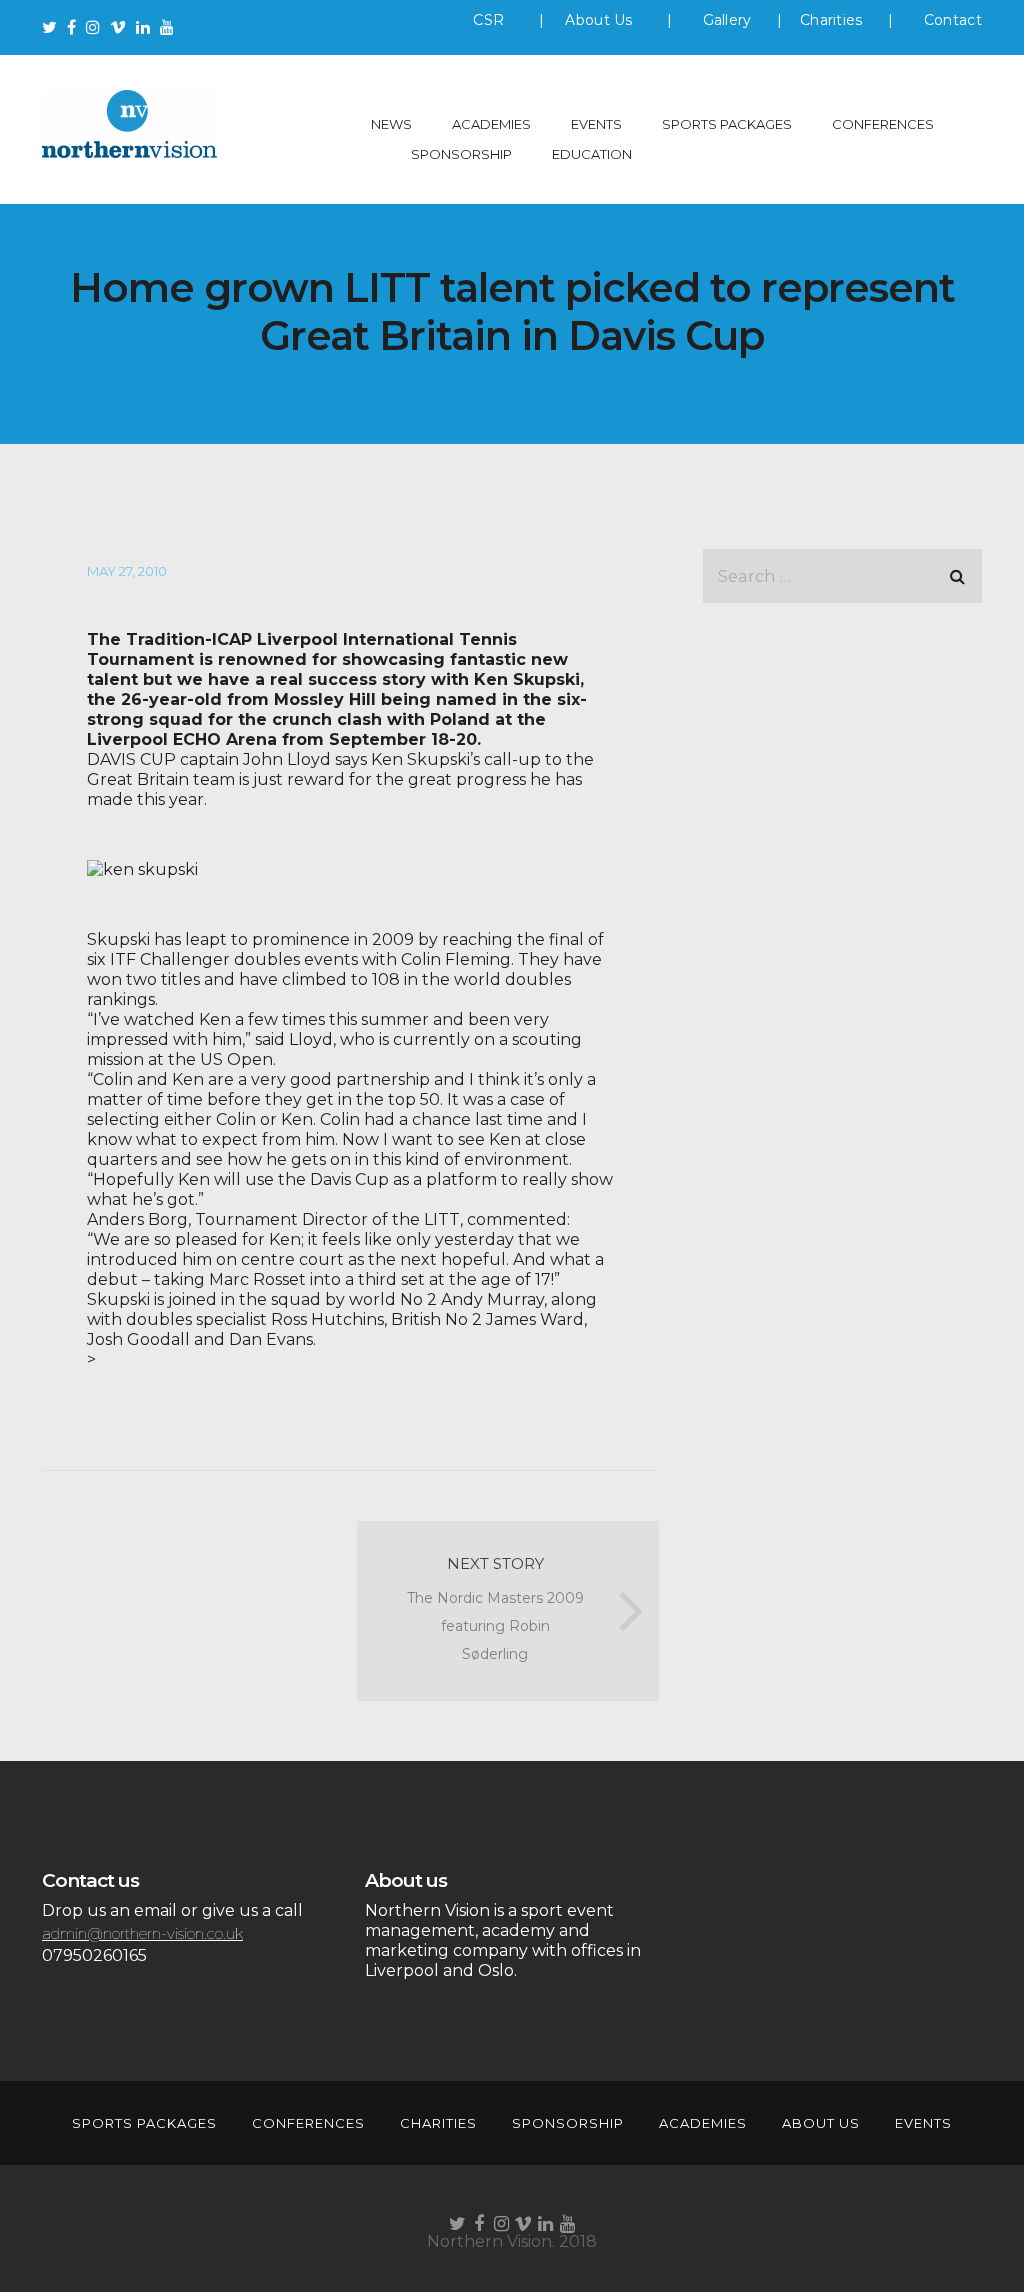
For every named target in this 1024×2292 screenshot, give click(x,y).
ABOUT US (821, 2123)
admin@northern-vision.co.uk (142, 1933)
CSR (488, 20)
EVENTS (596, 124)
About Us (601, 20)
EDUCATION (592, 154)
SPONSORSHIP (461, 154)
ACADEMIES (491, 124)
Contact (953, 20)
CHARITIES (438, 2123)
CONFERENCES (883, 124)
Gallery (727, 20)
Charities (831, 20)
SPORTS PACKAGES (727, 124)
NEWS (391, 124)
